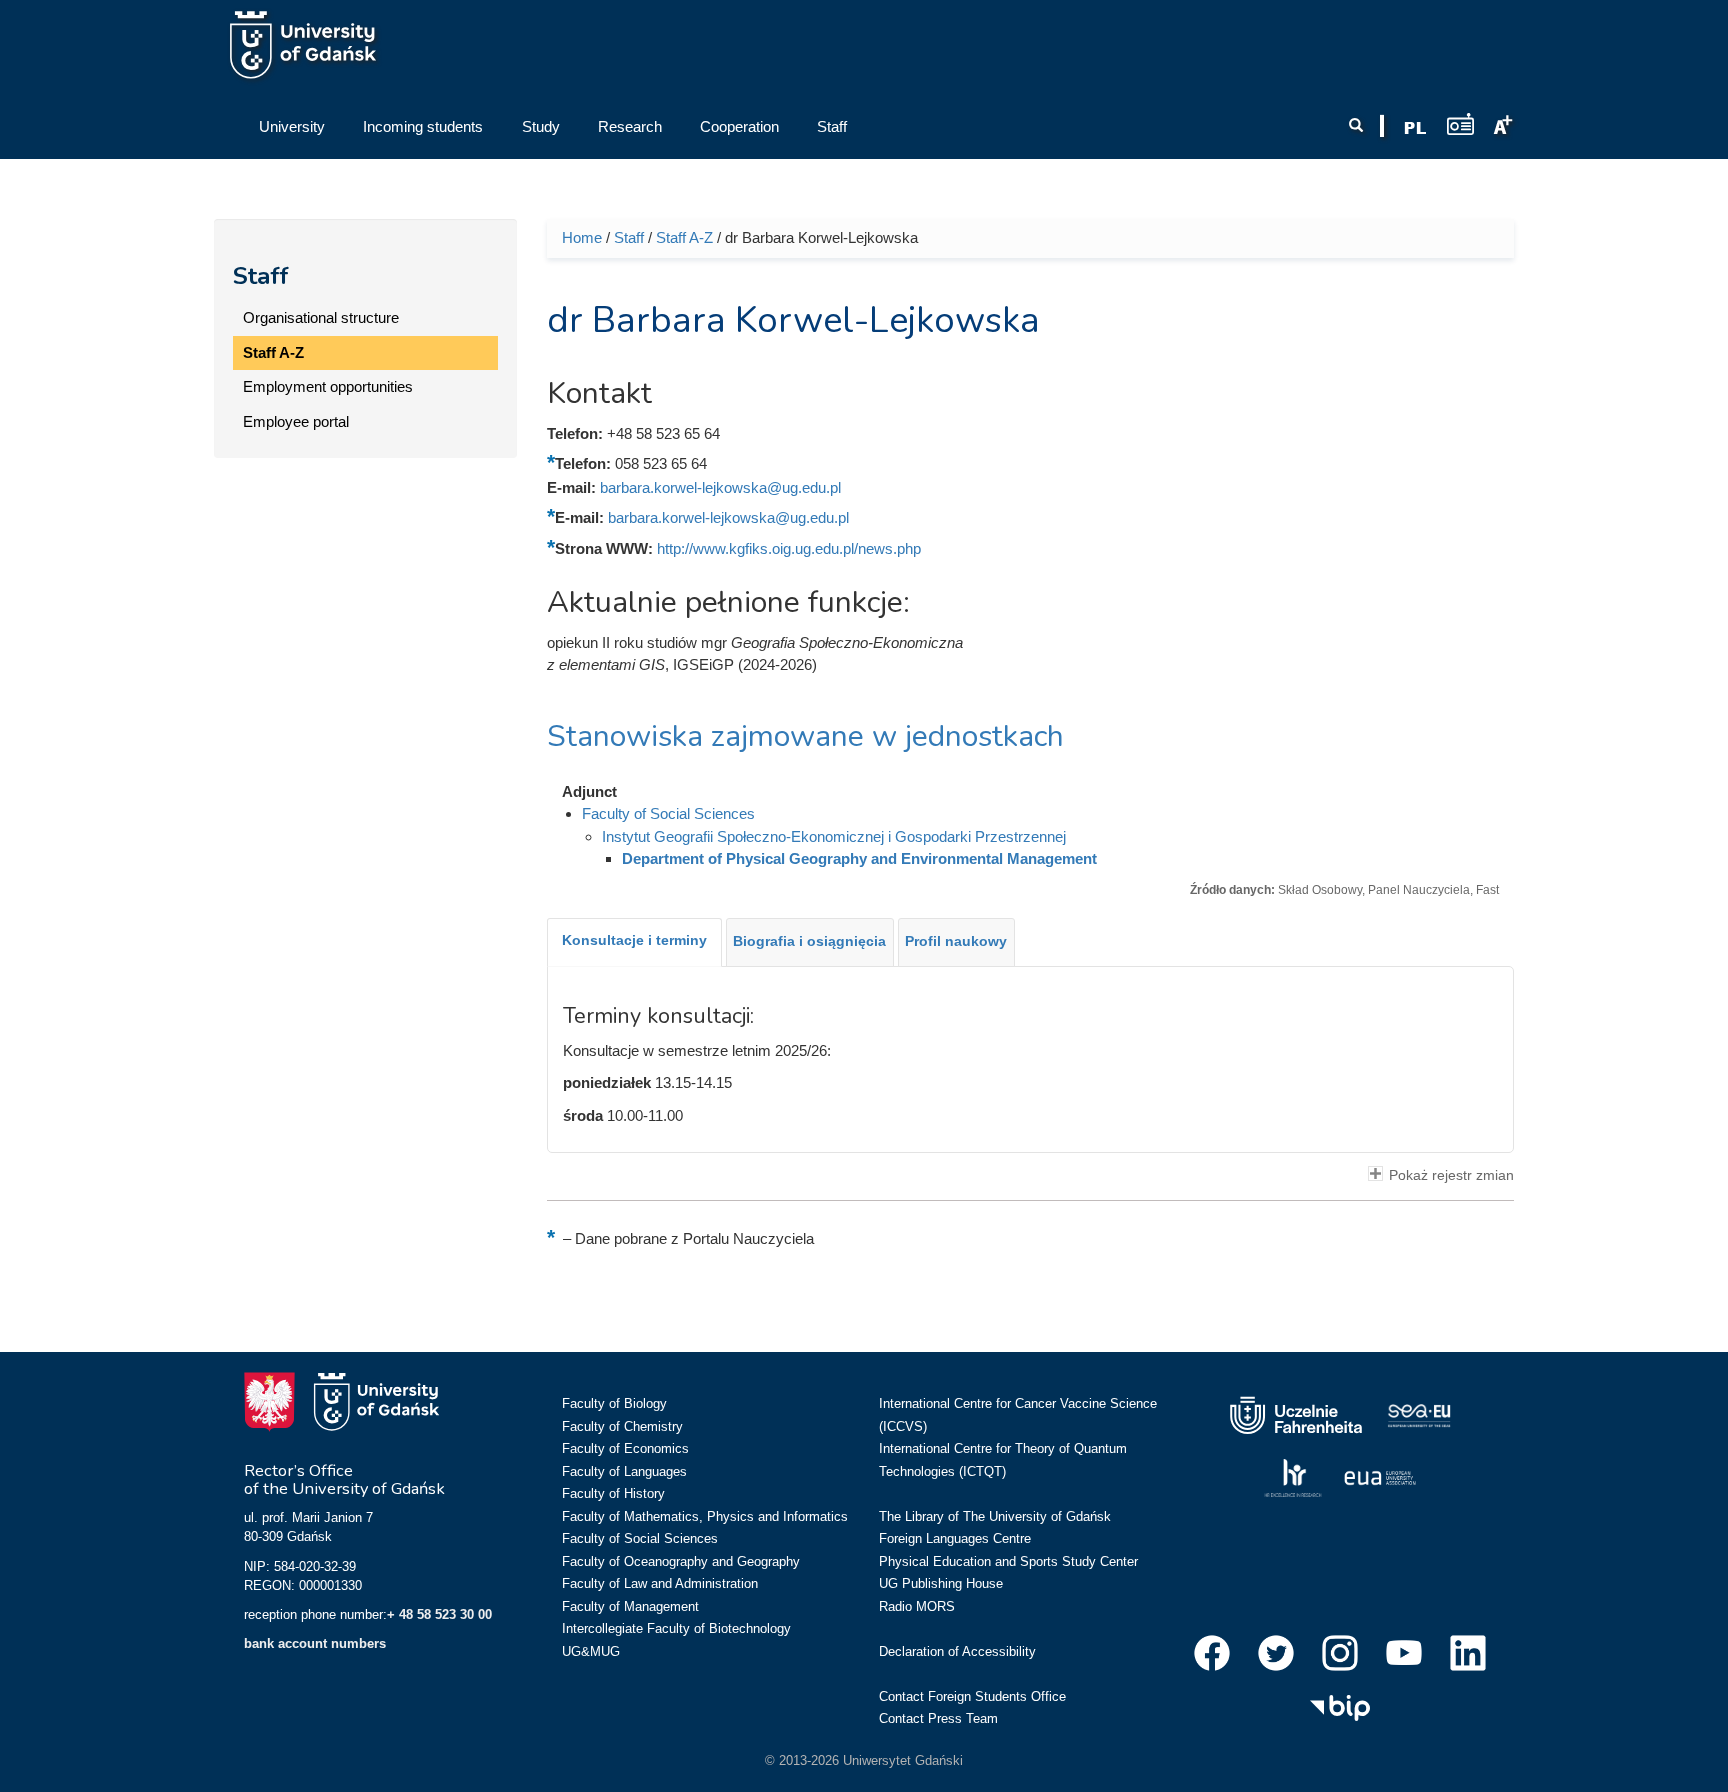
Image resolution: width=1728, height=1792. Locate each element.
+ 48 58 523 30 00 (439, 1614)
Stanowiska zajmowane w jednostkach (805, 736)
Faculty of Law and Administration (660, 1583)
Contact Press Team (938, 1718)
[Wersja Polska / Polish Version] (1415, 128)
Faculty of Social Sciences (668, 813)
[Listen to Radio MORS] (1460, 123)
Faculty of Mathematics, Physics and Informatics (705, 1516)
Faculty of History (613, 1493)
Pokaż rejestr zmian (1451, 1175)
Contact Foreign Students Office (972, 1696)
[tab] (634, 942)
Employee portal (296, 421)
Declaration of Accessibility (957, 1651)
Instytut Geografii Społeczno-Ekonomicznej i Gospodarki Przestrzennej (834, 836)
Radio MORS (917, 1606)
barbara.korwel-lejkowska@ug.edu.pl (720, 487)
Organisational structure (321, 317)
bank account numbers (315, 1643)
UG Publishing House (941, 1583)
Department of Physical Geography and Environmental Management (859, 858)
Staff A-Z (273, 352)
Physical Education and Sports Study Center (1008, 1561)
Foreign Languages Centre (955, 1538)
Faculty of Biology (614, 1403)
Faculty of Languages (624, 1471)
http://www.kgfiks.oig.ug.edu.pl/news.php (789, 548)
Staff (261, 276)
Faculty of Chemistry (622, 1426)
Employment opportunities (328, 386)
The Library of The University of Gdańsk (995, 1516)
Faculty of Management (630, 1606)
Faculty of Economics (625, 1448)
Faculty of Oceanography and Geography (681, 1561)
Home (582, 237)
